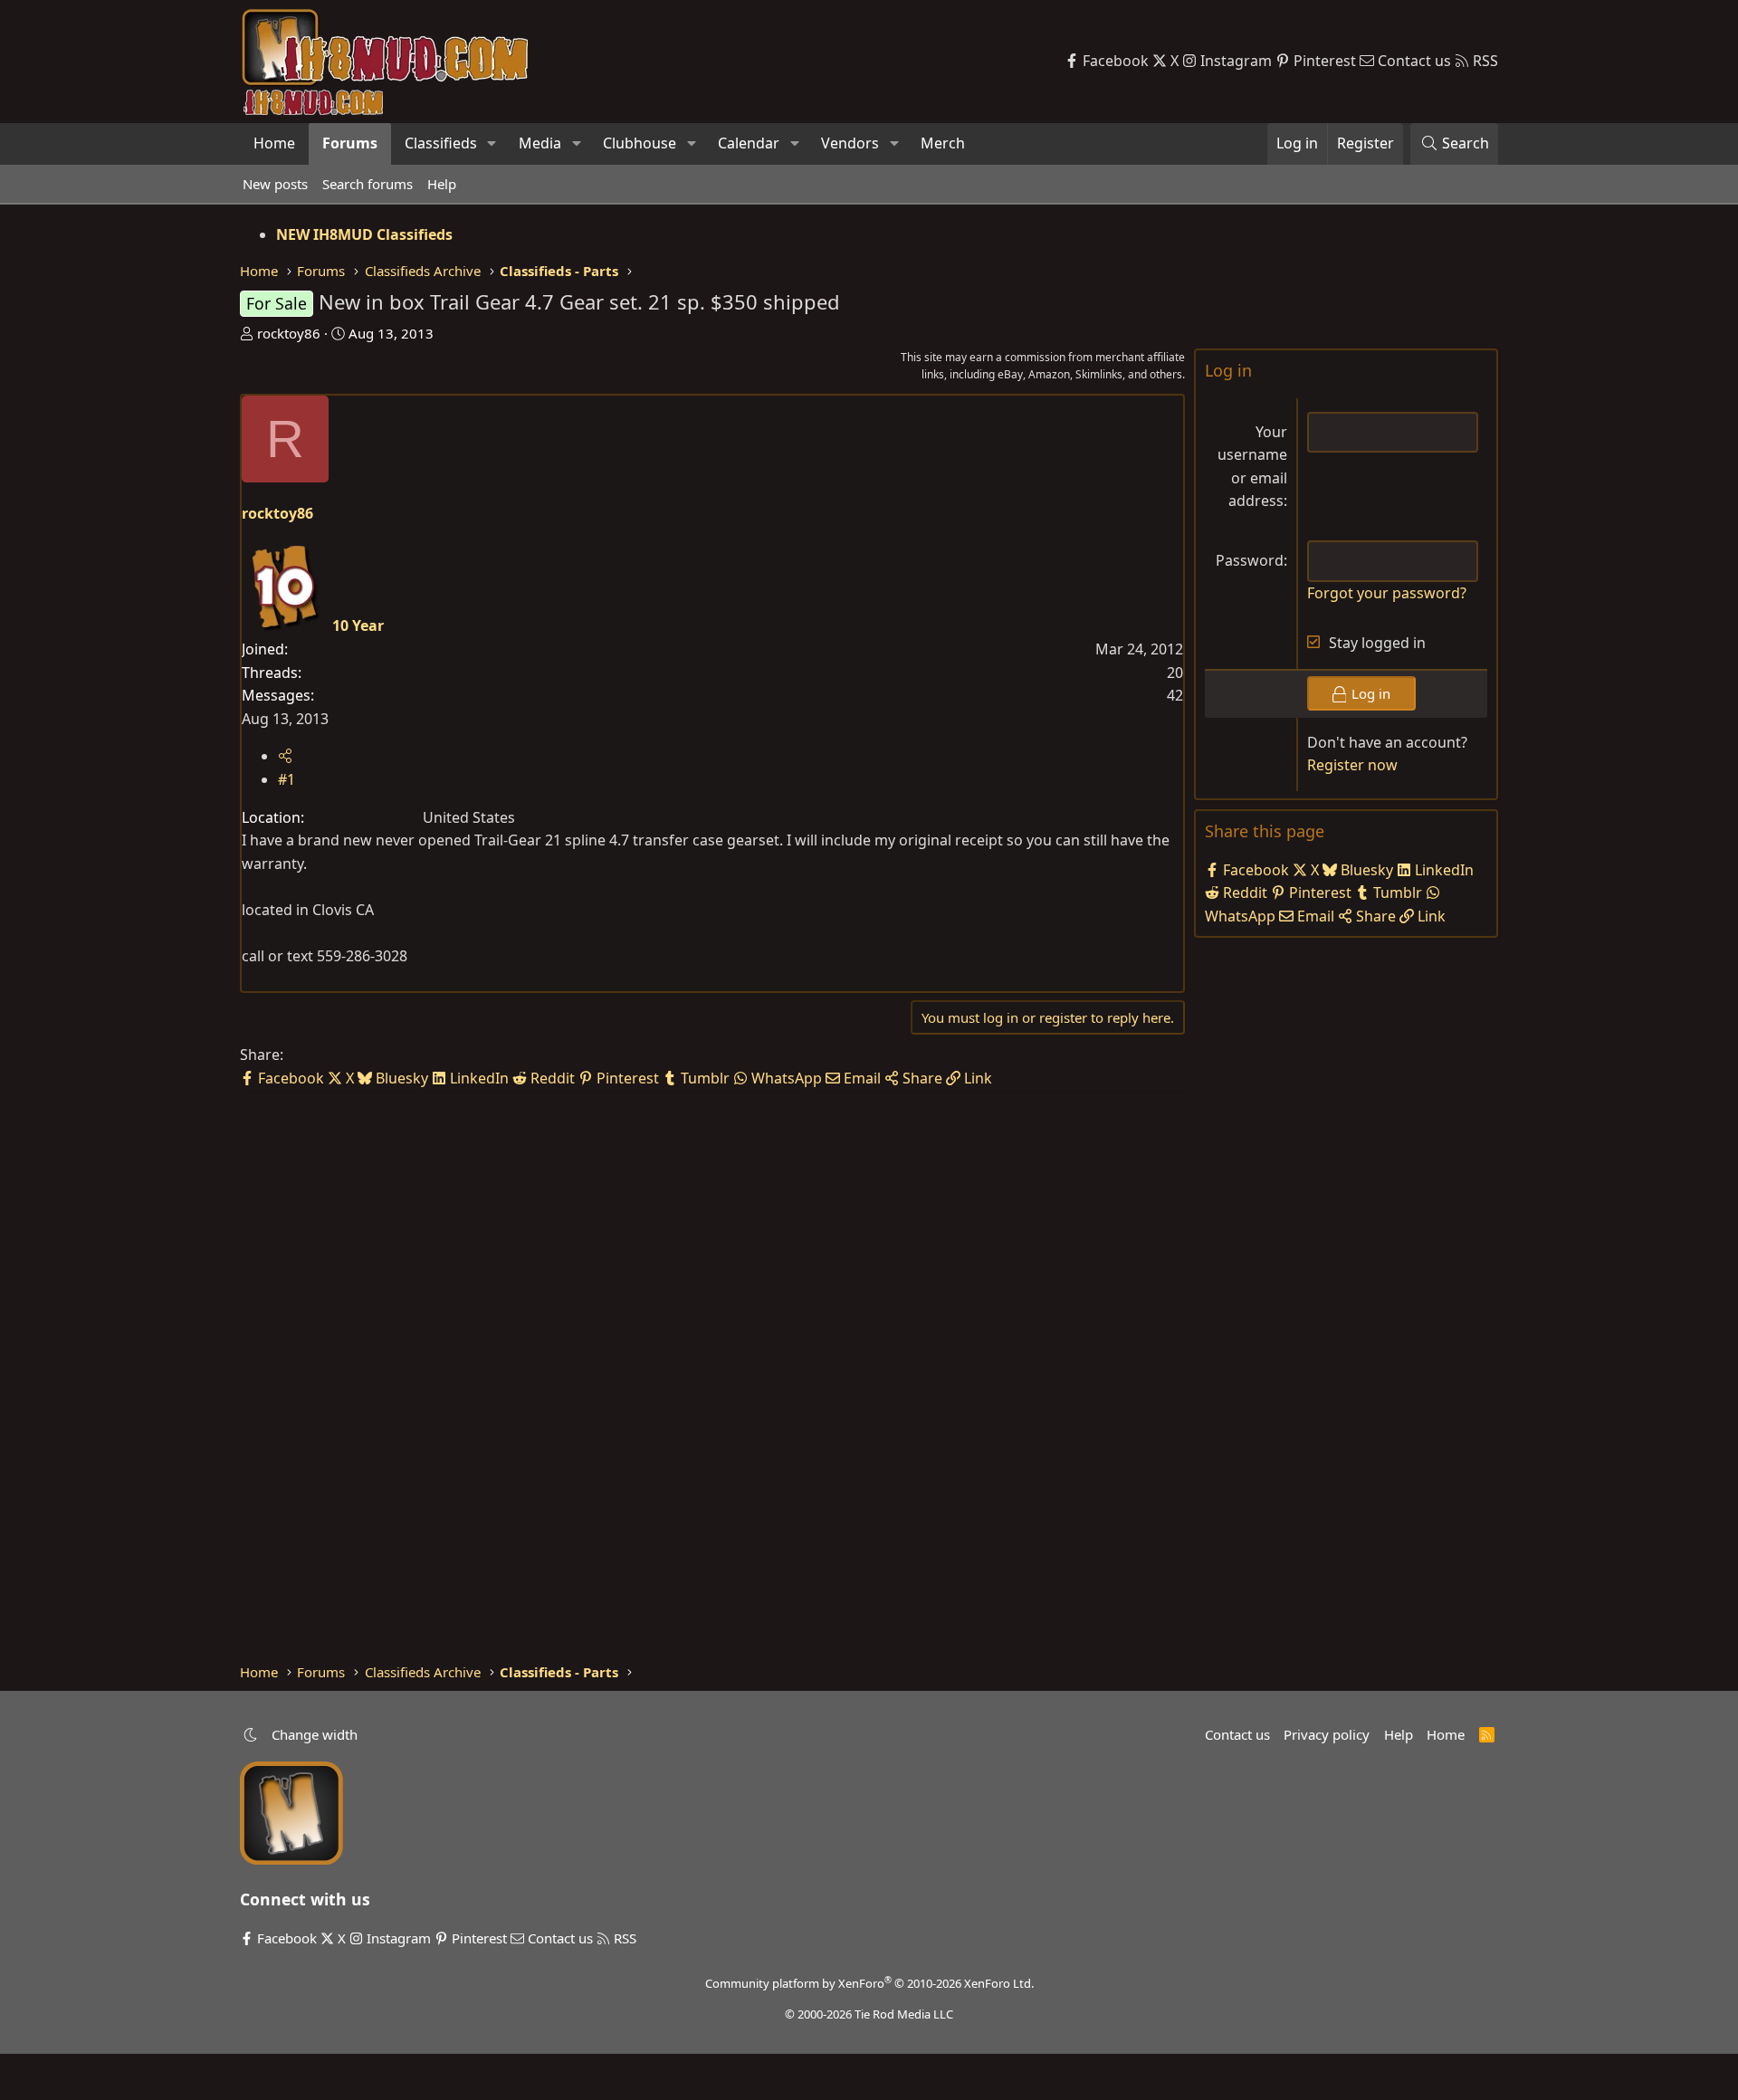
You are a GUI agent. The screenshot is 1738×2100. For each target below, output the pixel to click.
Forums (350, 143)
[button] (492, 144)
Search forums (368, 184)
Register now (1352, 765)
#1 (286, 779)
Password (1250, 560)
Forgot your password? (1387, 593)
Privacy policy (1327, 1734)
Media (540, 143)
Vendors (850, 143)
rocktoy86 (289, 333)
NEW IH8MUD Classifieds (364, 234)
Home (274, 143)
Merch (943, 143)
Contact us (1237, 1734)
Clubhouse (640, 143)
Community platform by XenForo (869, 1983)
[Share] (285, 756)
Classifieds (441, 143)
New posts (275, 184)
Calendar (749, 143)
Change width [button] (315, 1734)
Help (442, 184)
